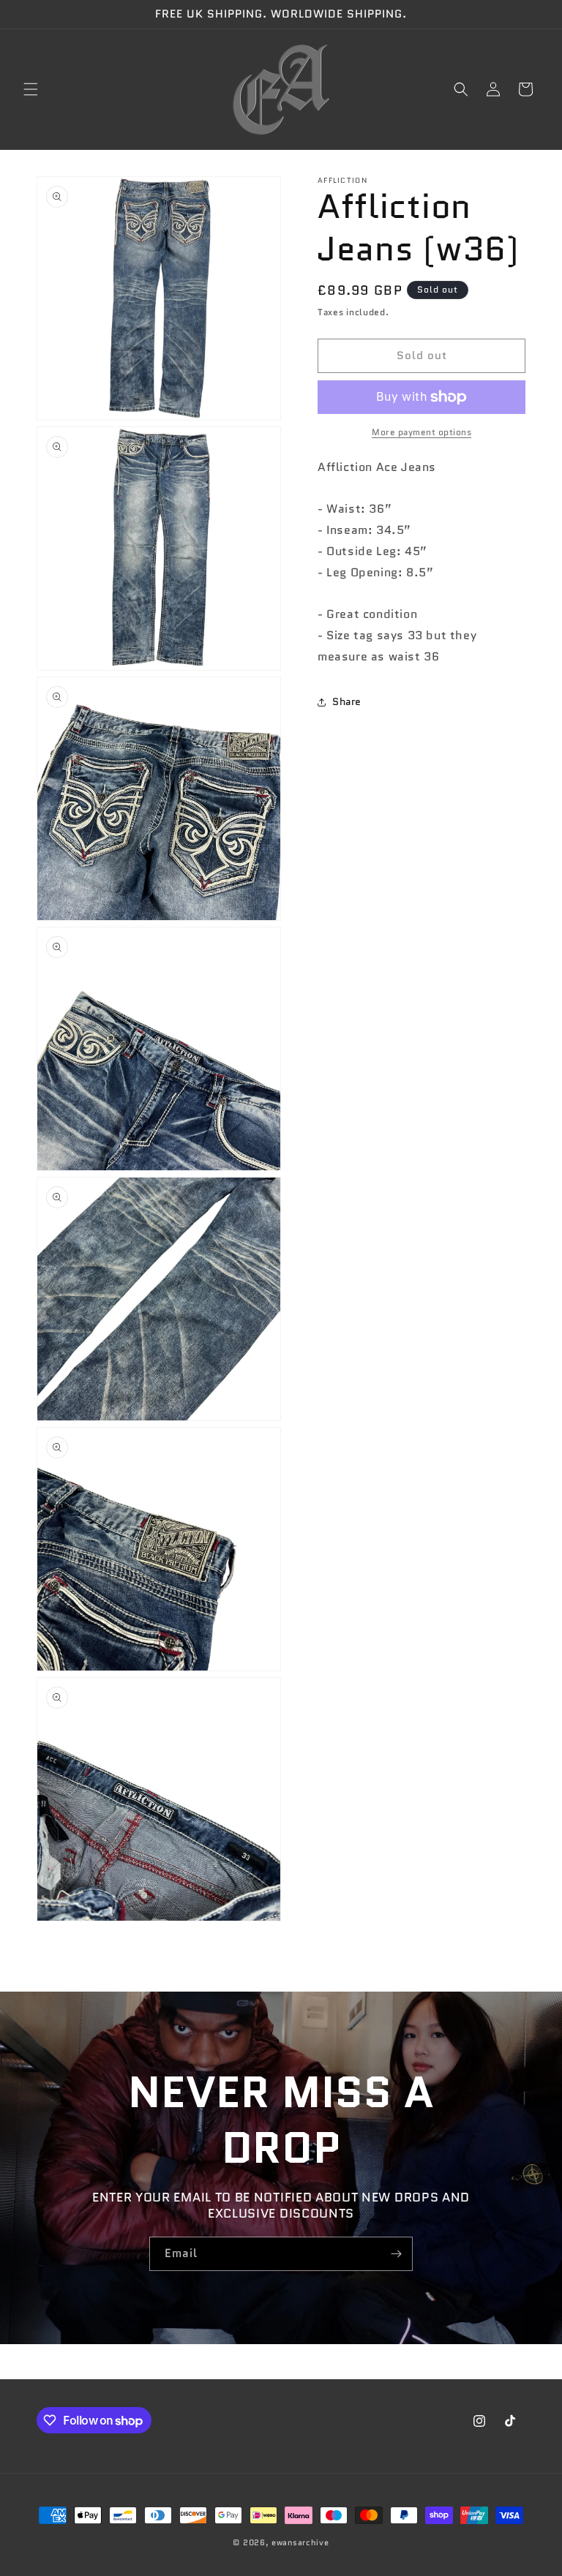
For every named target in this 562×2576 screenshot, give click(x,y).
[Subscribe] (396, 2254)
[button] (31, 89)
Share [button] (347, 701)
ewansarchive (300, 2542)
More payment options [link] (421, 432)
